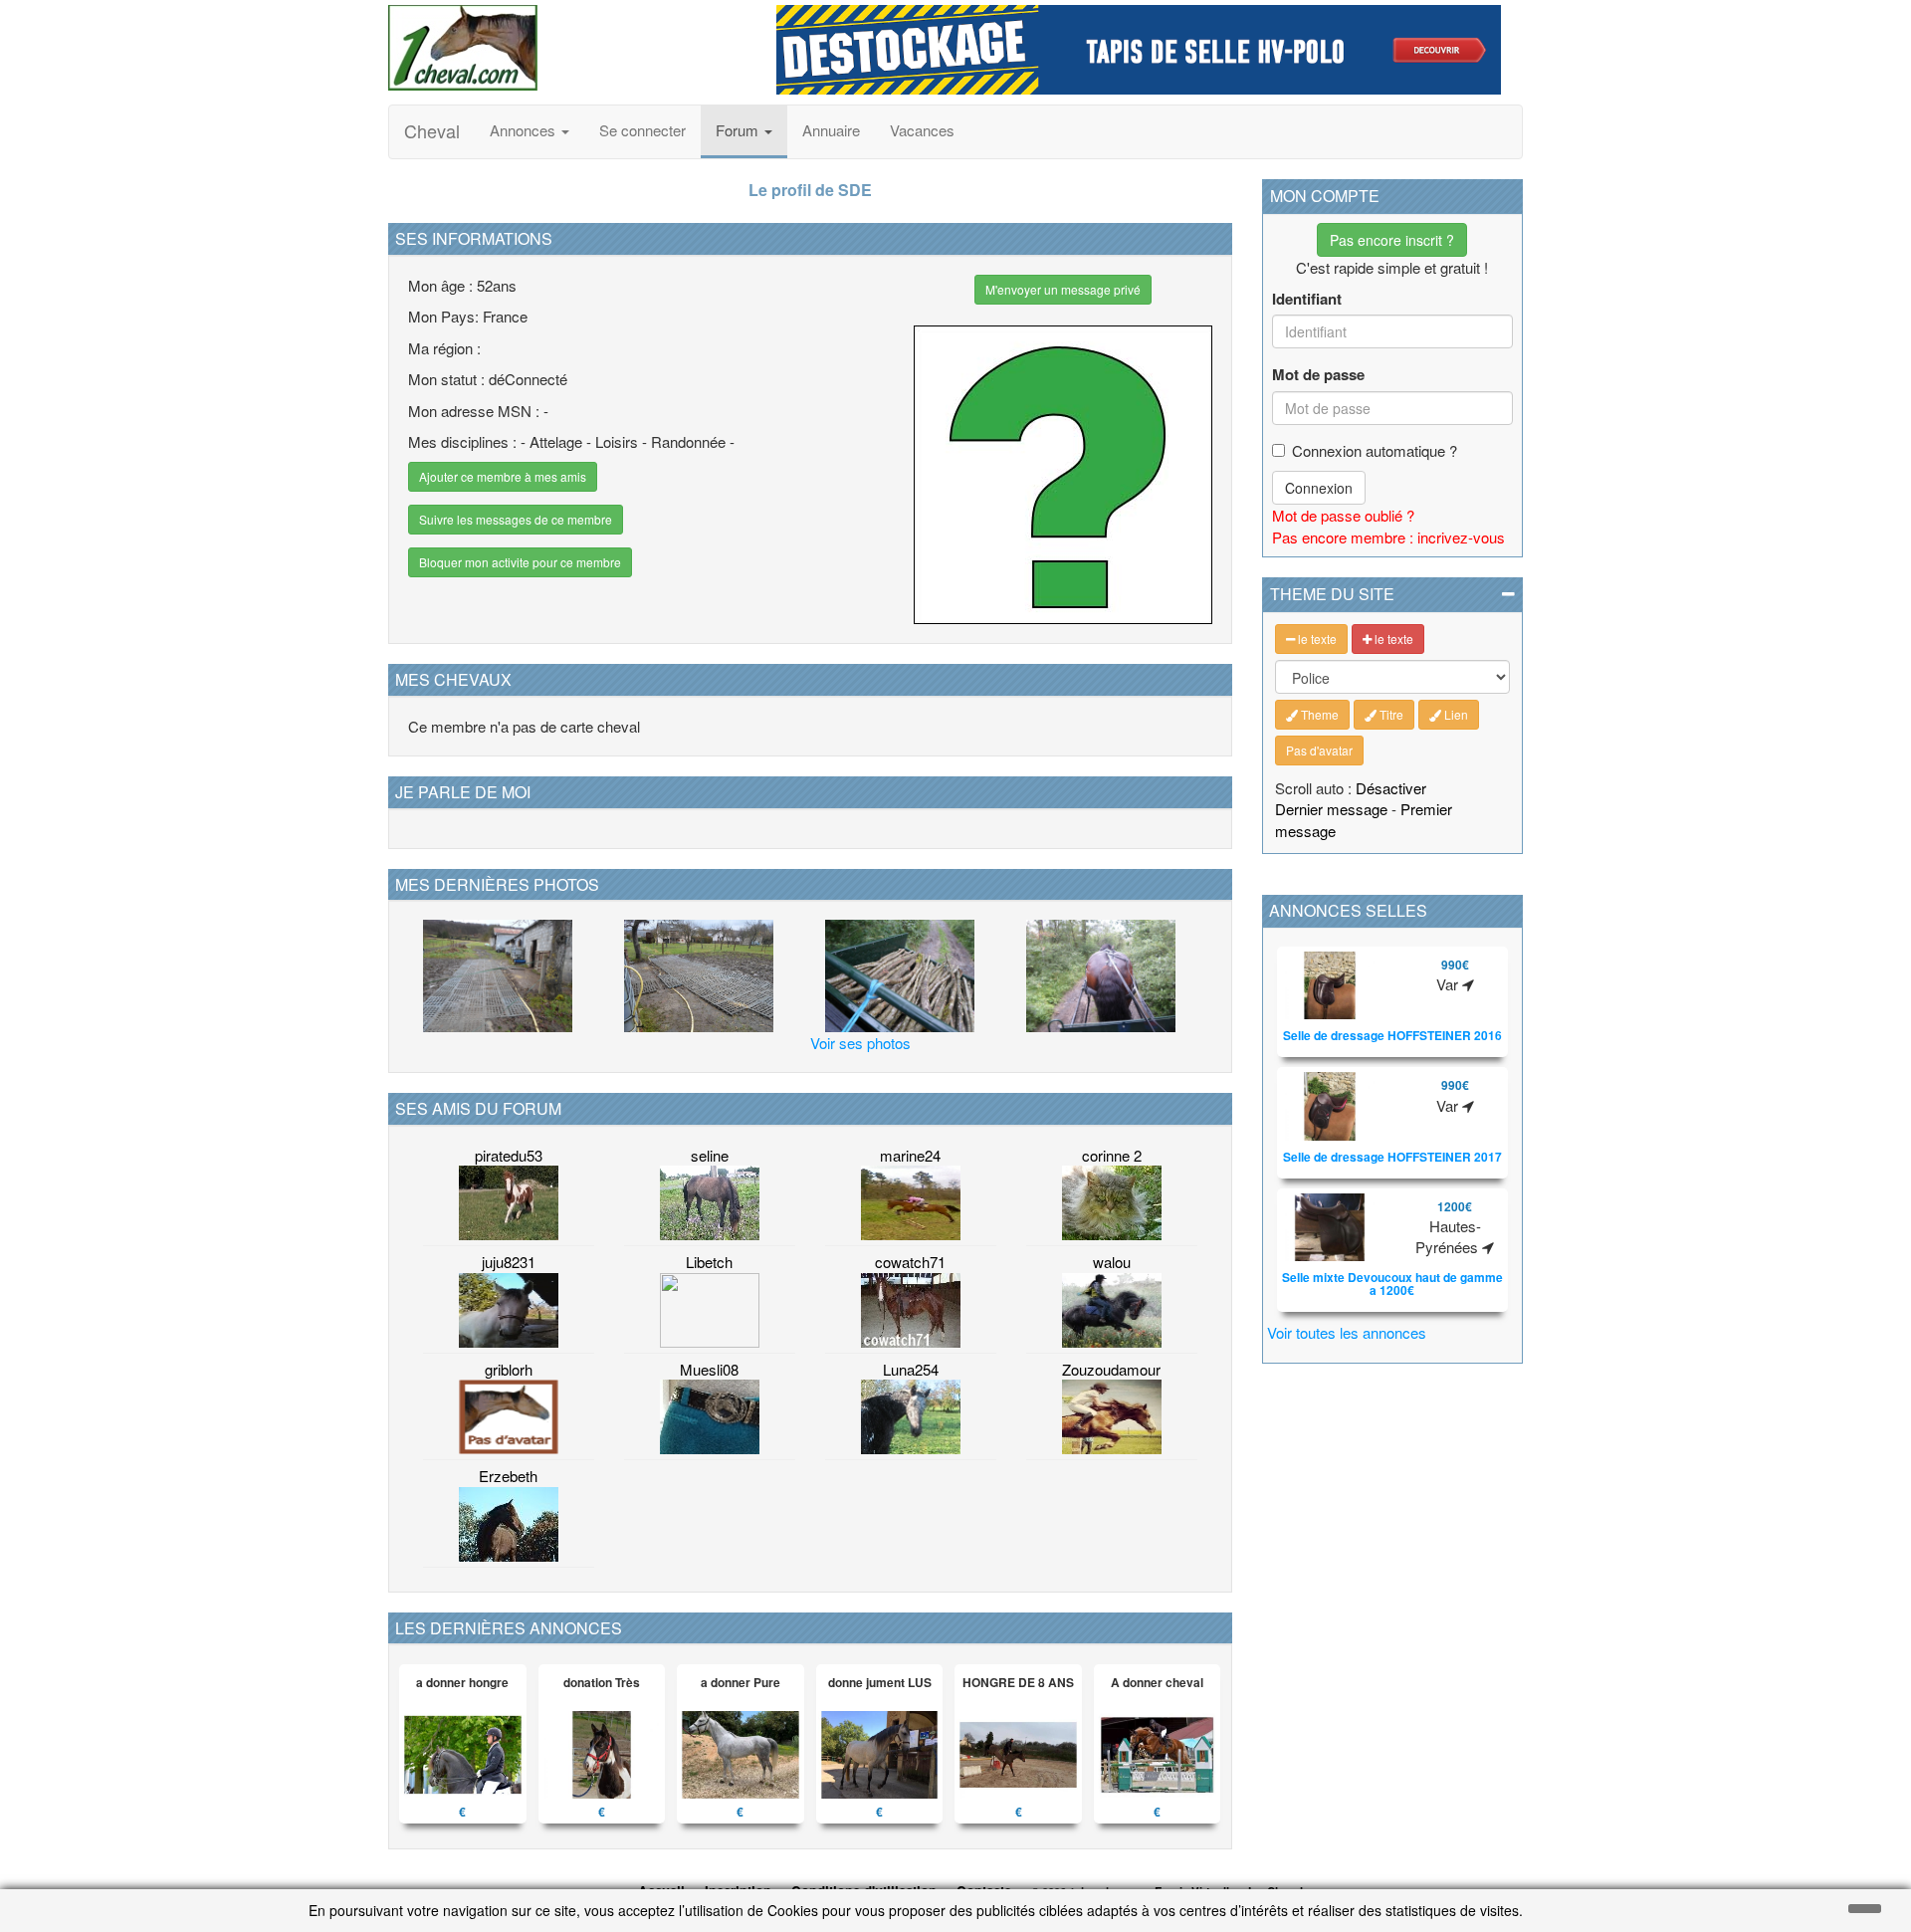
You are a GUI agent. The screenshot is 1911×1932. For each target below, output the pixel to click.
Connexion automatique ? (1375, 450)
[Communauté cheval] (567, 48)
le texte (1316, 639)
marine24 (910, 1155)
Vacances (922, 130)
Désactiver (1391, 788)
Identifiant (1307, 299)
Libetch (709, 1262)
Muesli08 (709, 1369)
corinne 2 (1112, 1155)
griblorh (509, 1369)
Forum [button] (739, 130)
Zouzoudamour (1111, 1369)
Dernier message (1331, 809)
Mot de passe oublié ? (1343, 515)
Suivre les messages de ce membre (516, 519)
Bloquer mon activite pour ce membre (520, 562)
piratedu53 (509, 1155)
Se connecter (642, 130)
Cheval (432, 130)
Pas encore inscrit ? (1392, 240)
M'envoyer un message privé (1063, 289)
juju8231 (509, 1262)
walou (1112, 1262)
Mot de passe (1318, 375)
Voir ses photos (860, 1043)
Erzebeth (508, 1476)
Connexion (1319, 488)
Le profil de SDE (810, 190)
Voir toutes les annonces (1347, 1332)
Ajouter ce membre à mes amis (503, 476)
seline (710, 1155)
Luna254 (911, 1369)
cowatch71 (910, 1262)
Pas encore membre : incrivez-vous (1388, 537)
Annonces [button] (525, 130)
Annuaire (831, 130)
